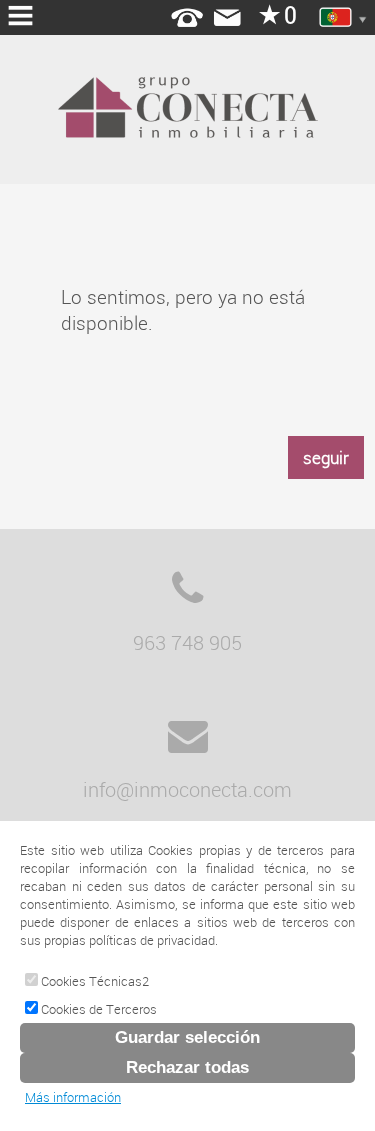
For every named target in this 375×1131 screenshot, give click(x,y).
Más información (73, 1097)
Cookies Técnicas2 (93, 981)
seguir (326, 457)
